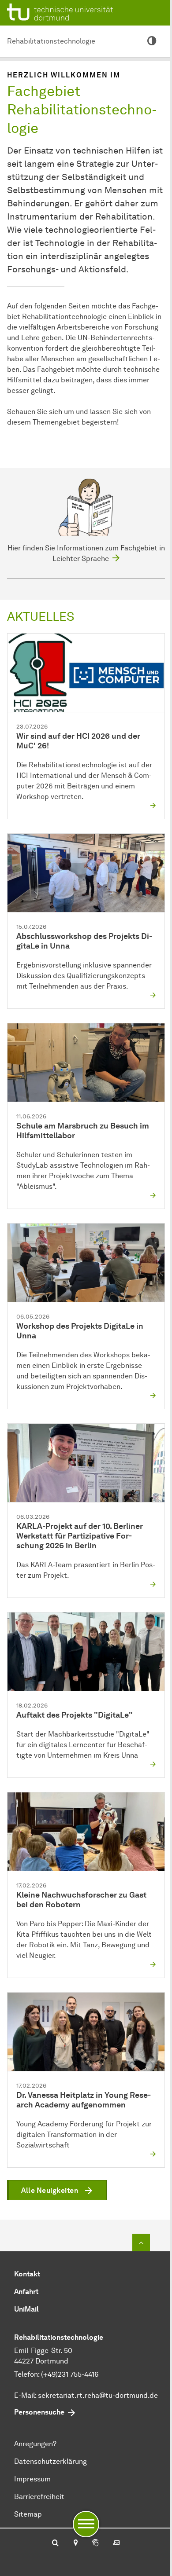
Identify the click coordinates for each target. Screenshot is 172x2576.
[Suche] (55, 2543)
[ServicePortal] (95, 2543)
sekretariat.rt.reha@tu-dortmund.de (98, 2395)
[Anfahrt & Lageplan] (75, 2543)
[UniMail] (116, 2543)
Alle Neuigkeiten (50, 2190)
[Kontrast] (152, 41)
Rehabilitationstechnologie (51, 41)
